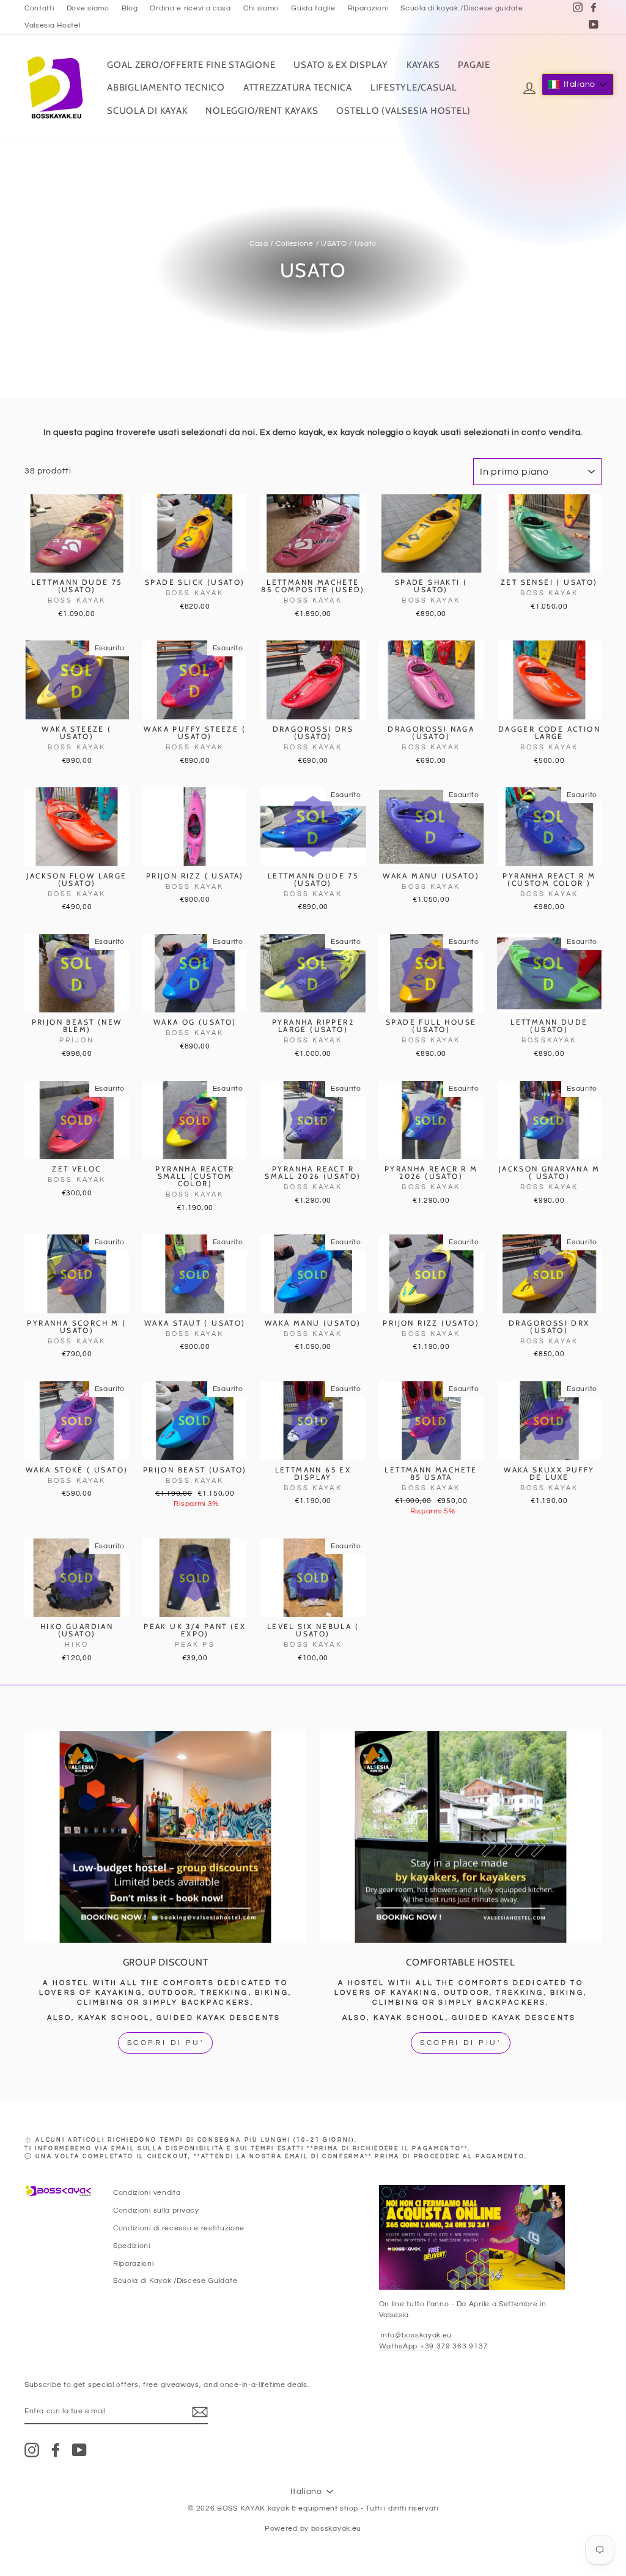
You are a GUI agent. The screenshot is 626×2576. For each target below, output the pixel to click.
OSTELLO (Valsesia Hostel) (403, 111)
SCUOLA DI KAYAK (147, 111)
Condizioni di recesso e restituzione (179, 2228)
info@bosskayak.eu (416, 2335)
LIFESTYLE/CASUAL (414, 87)
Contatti (39, 8)
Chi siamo (261, 8)
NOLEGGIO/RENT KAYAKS (262, 111)
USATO (334, 243)
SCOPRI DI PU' (166, 2043)
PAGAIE (474, 65)
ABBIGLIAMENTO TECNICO (166, 87)
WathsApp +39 (408, 2346)
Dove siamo (88, 8)
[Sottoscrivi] (200, 2412)
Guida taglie (313, 8)
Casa (259, 243)
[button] (578, 84)
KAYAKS (423, 65)
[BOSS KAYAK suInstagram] (32, 2450)
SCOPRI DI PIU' (460, 2043)
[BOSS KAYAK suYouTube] (79, 2450)
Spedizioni (132, 2246)
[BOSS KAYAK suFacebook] (56, 2450)
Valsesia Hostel (53, 25)
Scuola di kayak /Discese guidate (462, 8)
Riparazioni (368, 8)
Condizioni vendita (147, 2192)
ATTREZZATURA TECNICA (298, 87)
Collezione (295, 243)
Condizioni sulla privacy (156, 2210)
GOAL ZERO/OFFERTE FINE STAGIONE (191, 65)
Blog (130, 8)
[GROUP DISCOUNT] (165, 1837)
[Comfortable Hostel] (461, 1837)
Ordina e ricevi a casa (190, 8)
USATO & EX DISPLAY (341, 65)
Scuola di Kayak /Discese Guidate (175, 2281)
